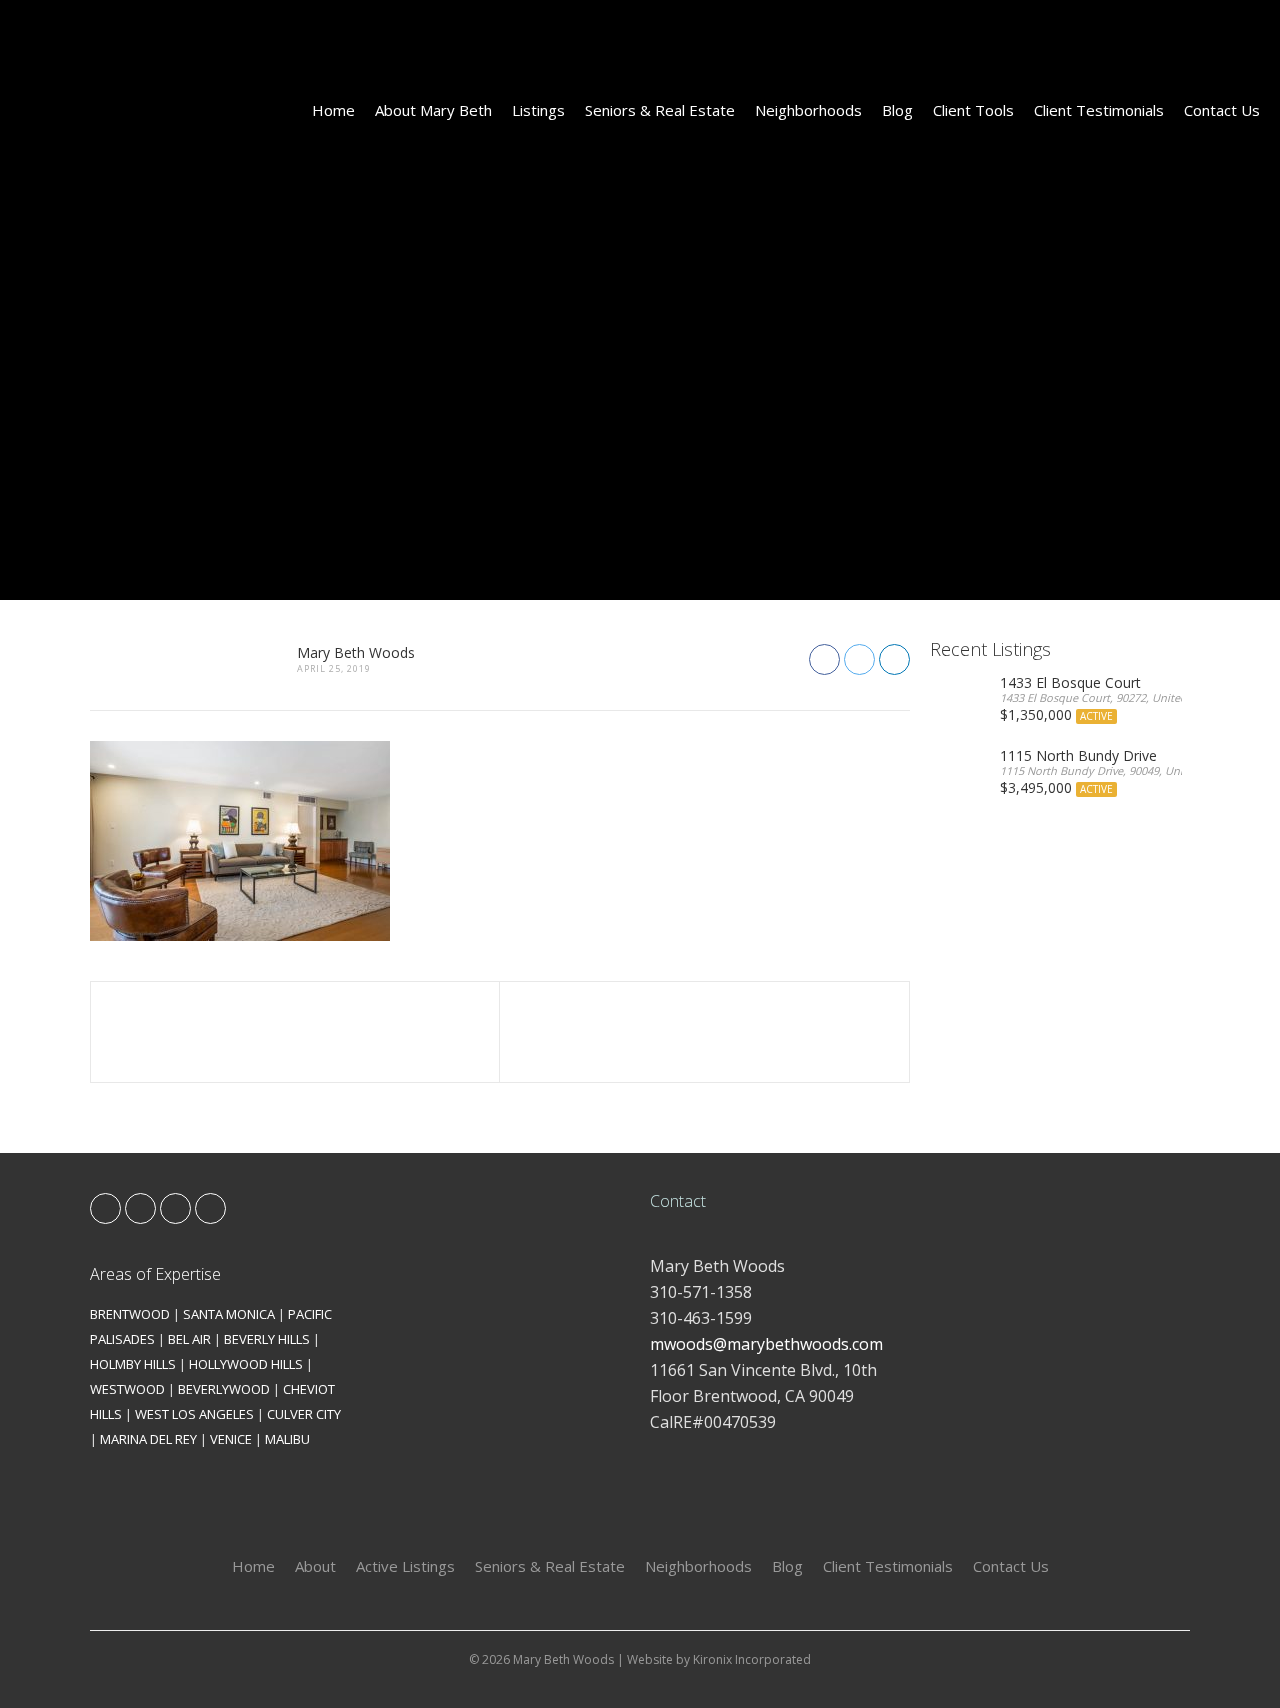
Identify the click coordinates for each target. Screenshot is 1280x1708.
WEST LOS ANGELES (194, 1414)
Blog (897, 110)
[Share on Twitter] (859, 659)
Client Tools (973, 110)
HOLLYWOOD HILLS (246, 1364)
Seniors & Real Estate (660, 110)
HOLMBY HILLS (133, 1364)
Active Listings (405, 1566)
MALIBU (287, 1439)
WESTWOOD (127, 1389)
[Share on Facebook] (824, 659)
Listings (538, 110)
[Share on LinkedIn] (894, 659)
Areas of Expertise (155, 1274)
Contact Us (1222, 110)
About (315, 1566)
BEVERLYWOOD (224, 1389)
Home (333, 110)
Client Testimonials (1099, 110)
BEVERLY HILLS (267, 1339)
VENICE (231, 1439)
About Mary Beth (433, 110)
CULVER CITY (304, 1414)
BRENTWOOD (130, 1314)
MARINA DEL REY (148, 1439)
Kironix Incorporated (752, 1659)
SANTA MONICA (229, 1314)
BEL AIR (189, 1339)
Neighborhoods (808, 110)
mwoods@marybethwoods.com (766, 1344)
